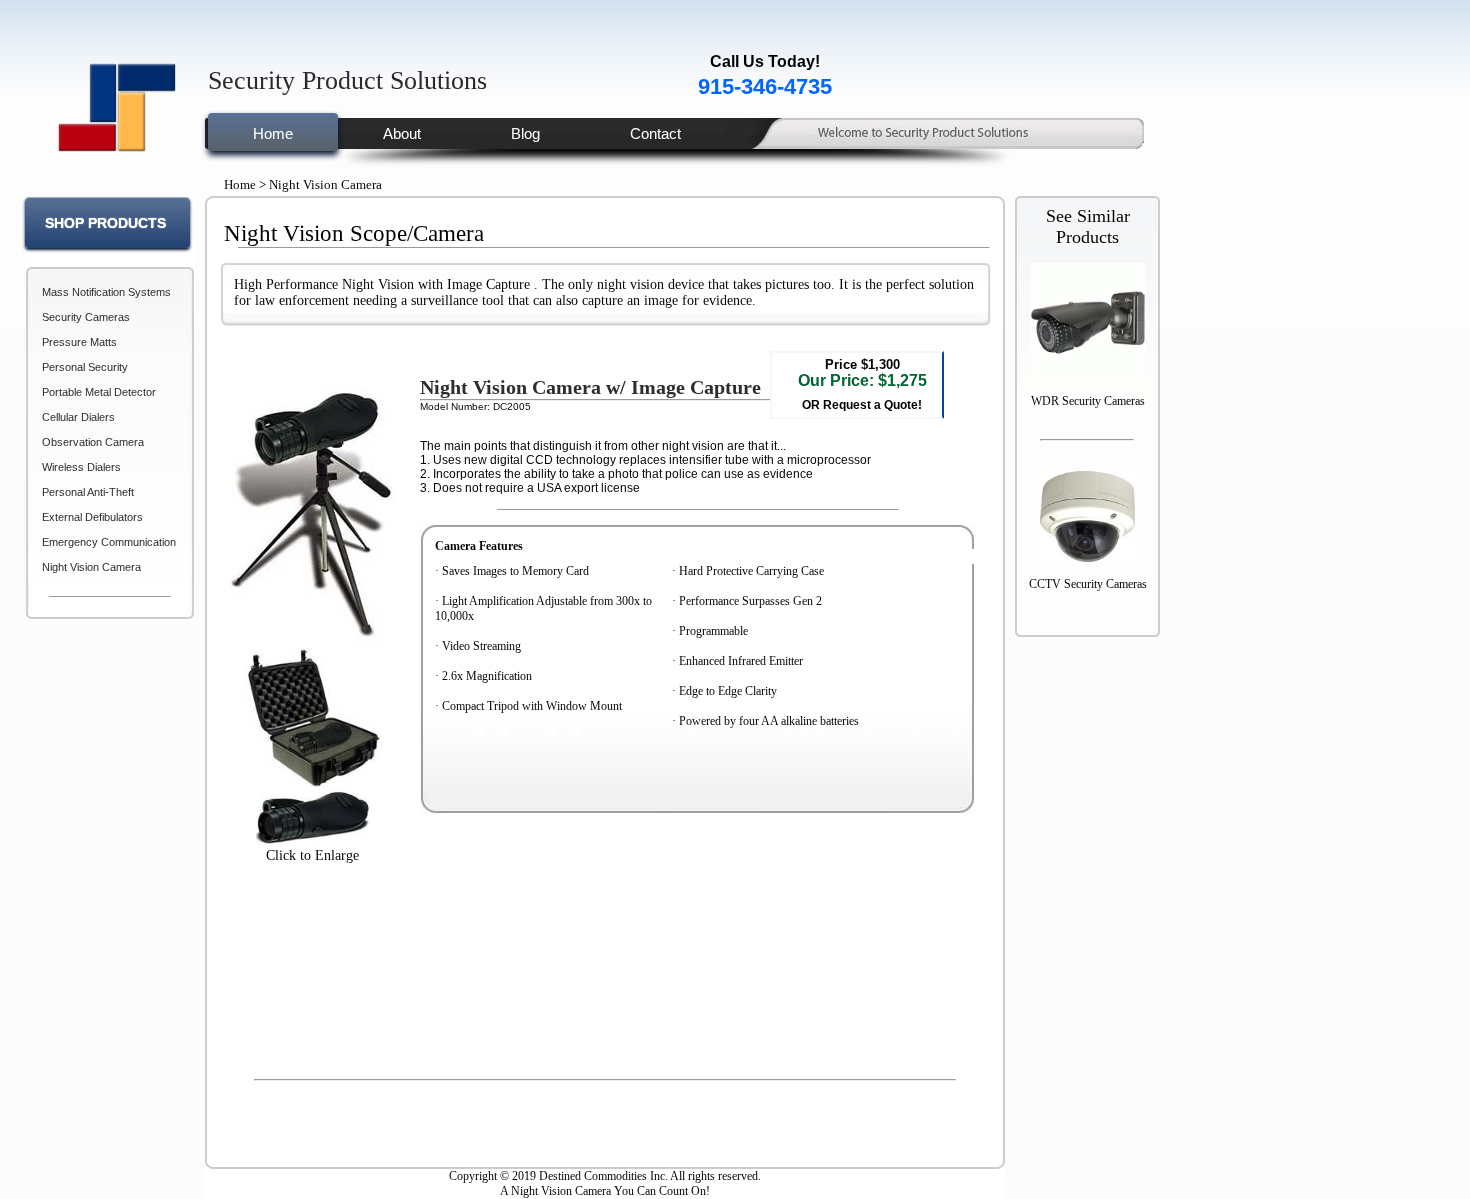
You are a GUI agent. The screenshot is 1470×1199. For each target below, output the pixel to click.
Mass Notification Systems (106, 292)
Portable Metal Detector (99, 392)
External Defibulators (92, 517)
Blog (525, 133)
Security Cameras (86, 317)
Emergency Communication (109, 542)
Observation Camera (93, 442)
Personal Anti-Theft (88, 492)
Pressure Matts (79, 342)
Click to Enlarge (312, 855)
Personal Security (85, 367)
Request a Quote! (871, 405)
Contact (655, 133)
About (402, 133)
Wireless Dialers (81, 467)
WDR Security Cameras (1088, 401)
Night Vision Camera (91, 567)
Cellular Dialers (78, 417)
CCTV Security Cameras (1088, 584)
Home (273, 133)
